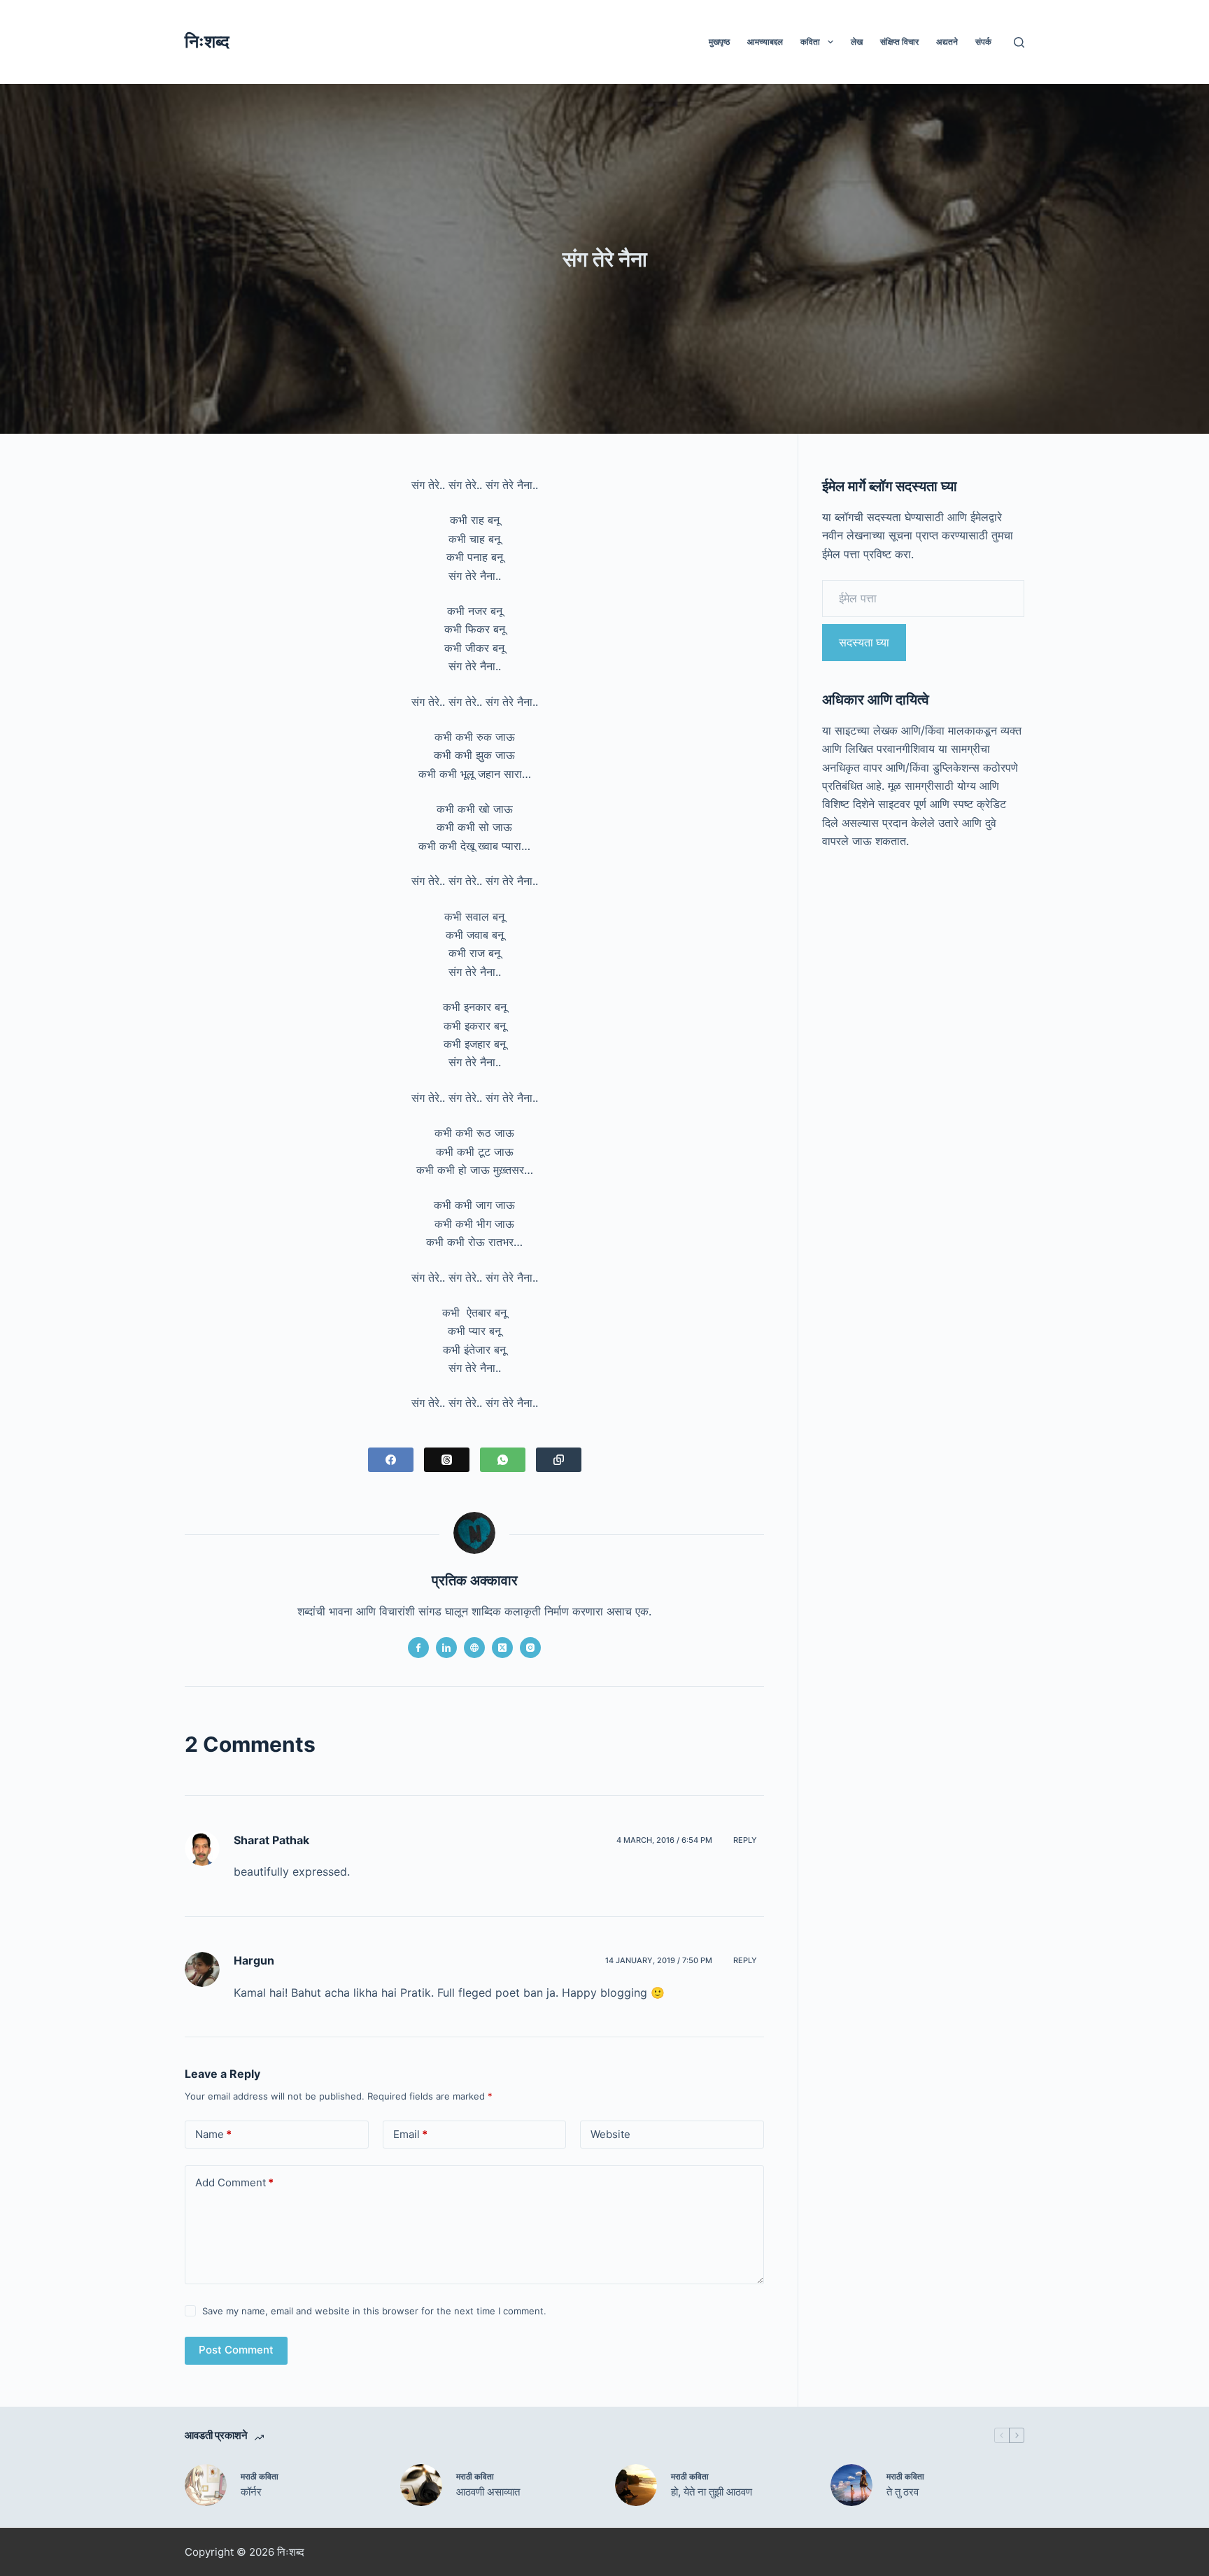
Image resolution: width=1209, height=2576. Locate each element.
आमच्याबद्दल (765, 42)
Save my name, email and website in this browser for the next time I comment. (374, 2311)
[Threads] (447, 1460)
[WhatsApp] (503, 1460)
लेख (857, 42)
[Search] (1019, 42)
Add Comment (234, 2182)
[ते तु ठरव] (851, 2485)
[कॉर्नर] (206, 2485)
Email (410, 2134)
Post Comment (236, 2350)
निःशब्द (207, 41)
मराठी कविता (260, 2476)
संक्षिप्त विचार (899, 42)
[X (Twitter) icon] (502, 1648)
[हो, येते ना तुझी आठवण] (636, 2485)
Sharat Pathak (271, 1840)
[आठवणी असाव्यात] (421, 2485)
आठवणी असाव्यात (488, 2492)
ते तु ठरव (903, 2492)
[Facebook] (391, 1460)
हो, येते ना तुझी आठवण (712, 2492)
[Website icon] (474, 1648)
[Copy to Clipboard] (559, 1460)
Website (610, 2134)
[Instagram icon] (530, 1648)
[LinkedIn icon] (446, 1648)
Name (213, 2134)
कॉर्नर (251, 2492)
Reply (745, 1840)
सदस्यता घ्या (864, 642)
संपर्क (983, 42)
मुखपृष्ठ (719, 42)
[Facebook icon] (418, 1648)
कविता (810, 42)
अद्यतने (947, 42)
